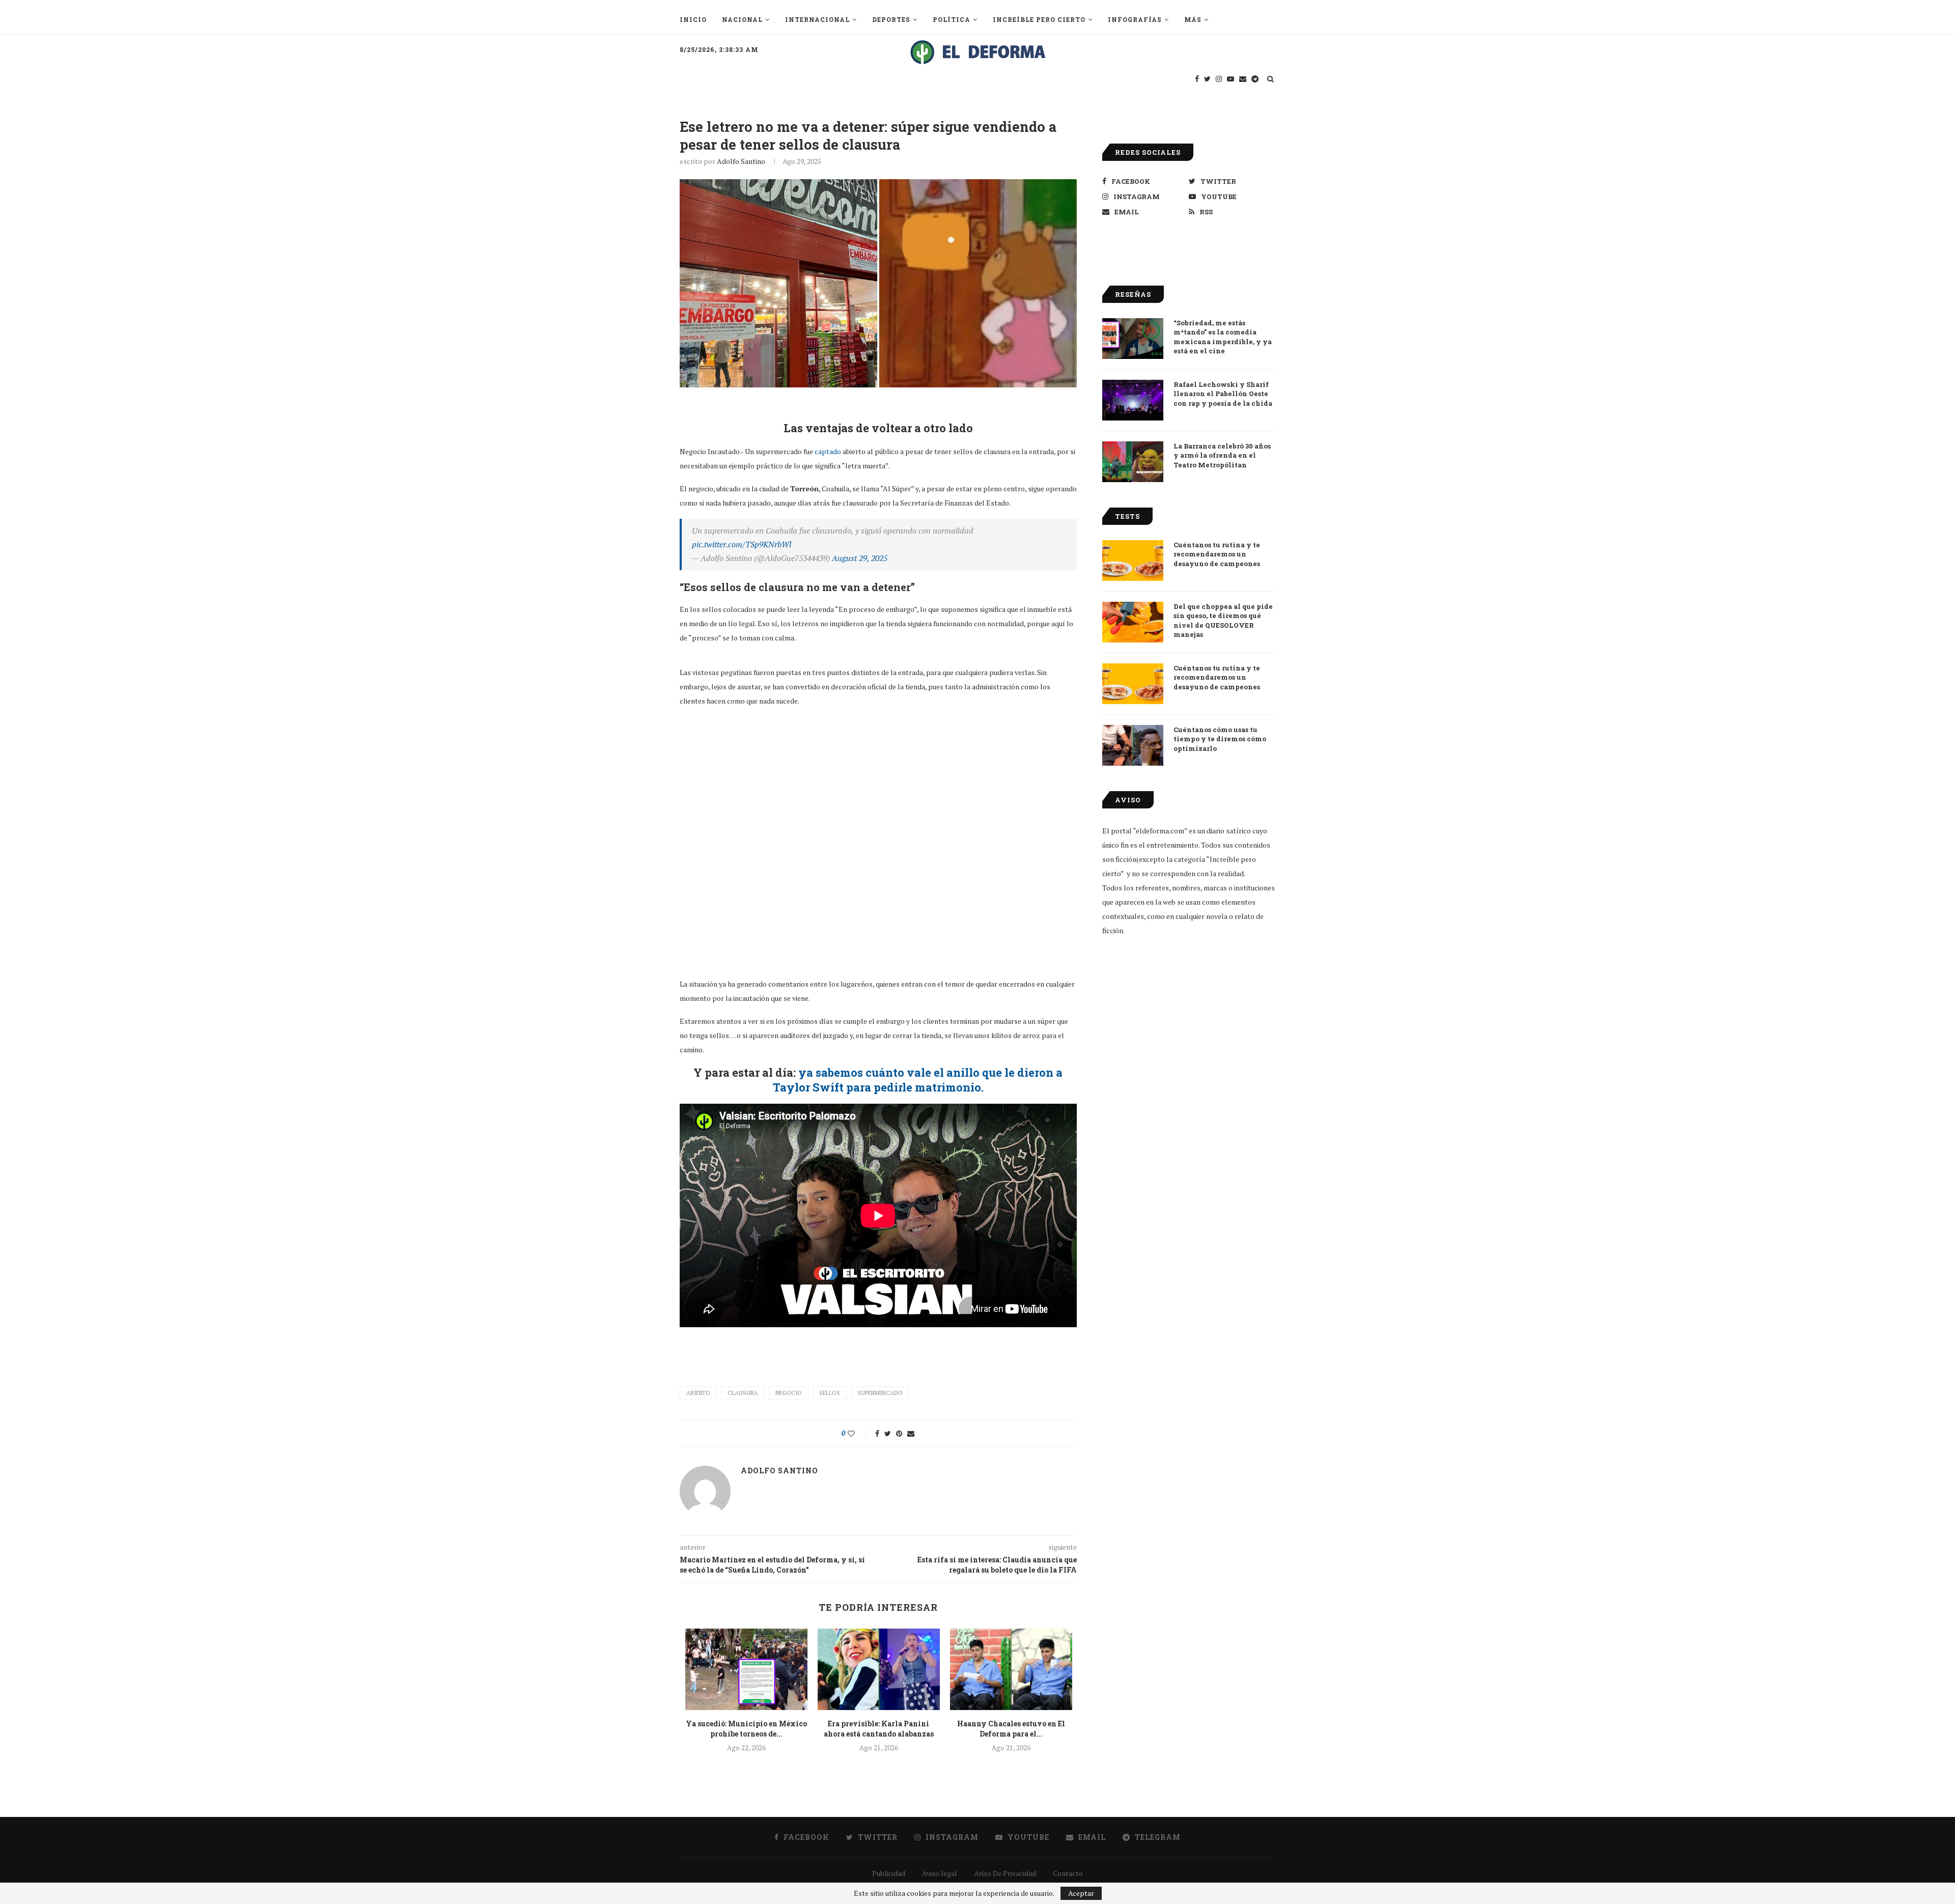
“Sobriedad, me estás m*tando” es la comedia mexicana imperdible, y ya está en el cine (1223, 337)
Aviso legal (940, 1873)
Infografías (1135, 19)
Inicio (693, 19)
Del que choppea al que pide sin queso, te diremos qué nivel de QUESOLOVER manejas (1223, 620)
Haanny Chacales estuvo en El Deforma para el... (1011, 1729)
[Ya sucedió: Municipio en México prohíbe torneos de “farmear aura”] (746, 1669)
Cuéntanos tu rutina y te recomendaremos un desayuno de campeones (1217, 554)
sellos (830, 1393)
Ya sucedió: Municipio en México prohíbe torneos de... (746, 1729)
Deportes (891, 19)
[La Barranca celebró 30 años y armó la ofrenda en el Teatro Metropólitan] (1133, 462)
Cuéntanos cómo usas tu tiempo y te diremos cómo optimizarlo (1220, 739)
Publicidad (889, 1873)
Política (952, 19)
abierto (698, 1393)
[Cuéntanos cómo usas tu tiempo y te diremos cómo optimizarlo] (1133, 745)
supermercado (880, 1393)
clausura (743, 1393)
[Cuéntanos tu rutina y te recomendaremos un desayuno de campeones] (1133, 561)
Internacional (817, 19)
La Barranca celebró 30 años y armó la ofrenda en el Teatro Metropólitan (1222, 455)
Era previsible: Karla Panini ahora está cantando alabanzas (879, 1729)
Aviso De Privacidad (1005, 1873)
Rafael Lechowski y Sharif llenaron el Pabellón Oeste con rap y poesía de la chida (1223, 394)
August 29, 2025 (860, 558)
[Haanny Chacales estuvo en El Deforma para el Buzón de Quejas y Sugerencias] (1011, 1669)
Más (1193, 19)
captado (828, 451)
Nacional (742, 19)
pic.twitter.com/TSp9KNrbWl (742, 544)
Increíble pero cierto (1039, 19)
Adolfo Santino (741, 161)
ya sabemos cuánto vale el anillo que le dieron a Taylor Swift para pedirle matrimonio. (918, 1080)
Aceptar (1081, 1893)
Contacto (1068, 1873)
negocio (789, 1393)
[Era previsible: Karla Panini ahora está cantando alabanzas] (879, 1669)
